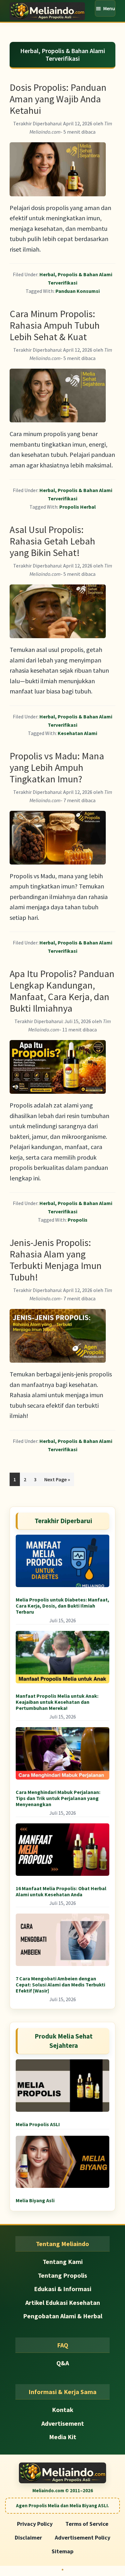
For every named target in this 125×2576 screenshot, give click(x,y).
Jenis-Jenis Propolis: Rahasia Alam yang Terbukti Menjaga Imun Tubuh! (56, 1260)
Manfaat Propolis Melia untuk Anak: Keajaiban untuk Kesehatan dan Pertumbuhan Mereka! (57, 1702)
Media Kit (63, 2437)
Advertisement (63, 2423)
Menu (109, 8)
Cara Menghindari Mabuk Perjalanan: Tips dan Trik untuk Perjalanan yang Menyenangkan (58, 1798)
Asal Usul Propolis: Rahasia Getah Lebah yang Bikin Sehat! (52, 541)
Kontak (63, 2410)
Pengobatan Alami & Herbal (63, 2316)
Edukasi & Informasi (63, 2289)
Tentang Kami (63, 2262)
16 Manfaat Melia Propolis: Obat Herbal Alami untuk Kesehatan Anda (61, 1891)
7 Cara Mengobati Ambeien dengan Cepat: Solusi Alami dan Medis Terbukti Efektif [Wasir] (60, 1985)
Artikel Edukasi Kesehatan (63, 2302)
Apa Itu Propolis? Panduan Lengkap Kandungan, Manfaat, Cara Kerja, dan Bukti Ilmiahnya (62, 991)
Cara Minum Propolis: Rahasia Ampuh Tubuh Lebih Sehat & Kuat (55, 325)
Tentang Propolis (63, 2275)
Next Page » (57, 1481)
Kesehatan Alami (77, 733)
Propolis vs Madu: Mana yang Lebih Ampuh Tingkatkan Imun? (57, 767)
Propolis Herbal (78, 507)
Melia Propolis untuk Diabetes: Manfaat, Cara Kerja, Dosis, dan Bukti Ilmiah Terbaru (63, 1606)
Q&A (63, 2363)
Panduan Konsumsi (78, 291)
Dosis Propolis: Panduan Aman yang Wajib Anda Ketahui (58, 99)
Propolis (78, 1220)
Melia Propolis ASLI (38, 2124)
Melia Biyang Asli (35, 2200)
